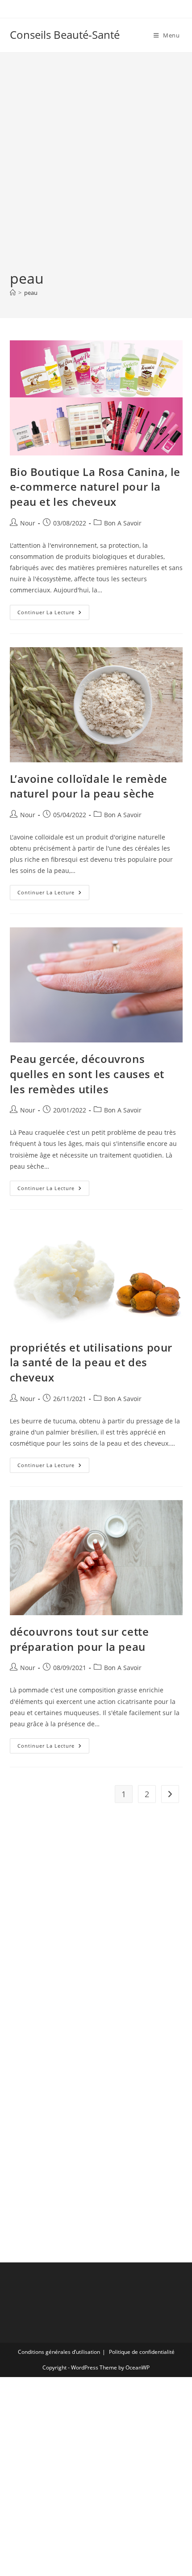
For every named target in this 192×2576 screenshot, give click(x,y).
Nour (28, 523)
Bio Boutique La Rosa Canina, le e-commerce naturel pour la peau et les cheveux (95, 487)
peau (31, 293)
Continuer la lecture (53, 614)
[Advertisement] (96, 168)
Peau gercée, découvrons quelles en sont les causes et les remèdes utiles (87, 1074)
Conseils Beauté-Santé (65, 35)
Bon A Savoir (123, 523)
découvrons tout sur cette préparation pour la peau (79, 1639)
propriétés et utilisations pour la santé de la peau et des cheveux (91, 1362)
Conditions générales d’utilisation (59, 2352)
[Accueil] (13, 293)
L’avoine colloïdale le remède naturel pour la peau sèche (89, 786)
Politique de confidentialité (142, 2352)
